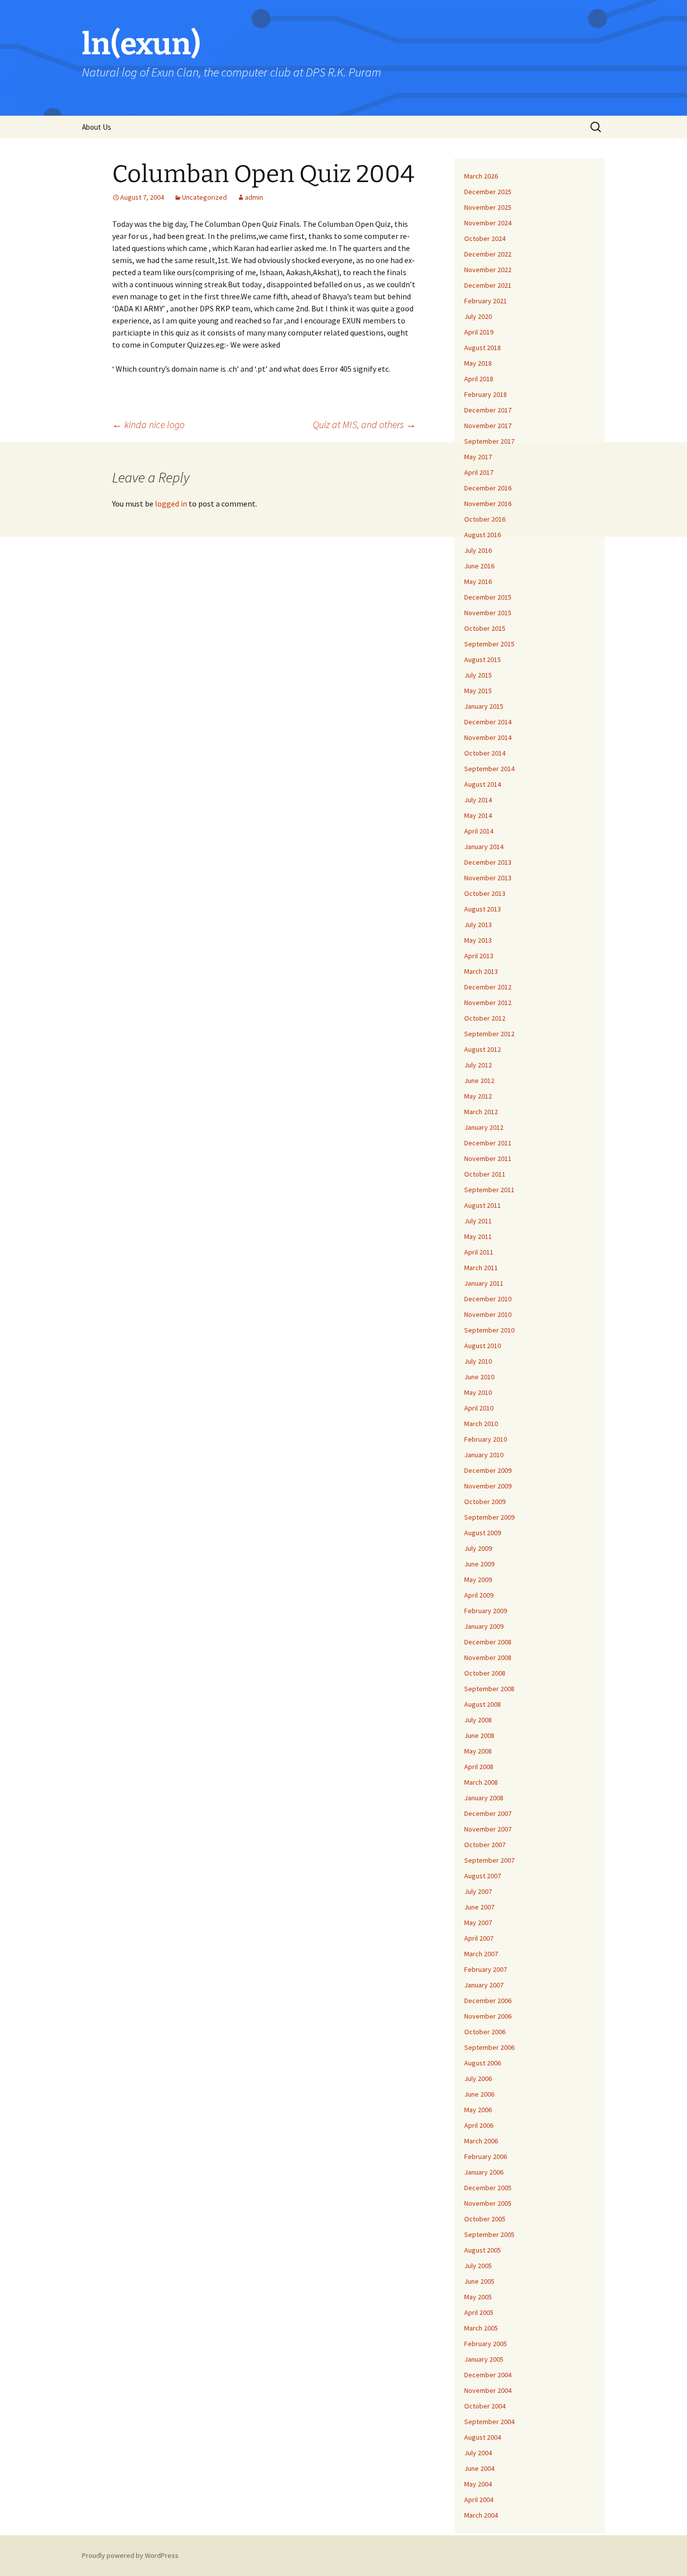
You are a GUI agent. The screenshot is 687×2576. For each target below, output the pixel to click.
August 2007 (483, 1876)
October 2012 (485, 1018)
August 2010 (483, 1346)
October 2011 (485, 1174)
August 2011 (483, 1205)
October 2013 (485, 893)
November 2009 (488, 1486)
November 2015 (488, 613)
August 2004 (483, 2437)
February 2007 (486, 1969)
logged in (171, 504)
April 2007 (479, 1938)
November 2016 (488, 504)
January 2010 (484, 1455)
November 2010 (488, 1314)
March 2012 (481, 1112)
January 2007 (484, 1985)
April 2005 (479, 2312)
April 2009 (479, 1595)
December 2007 (488, 1813)
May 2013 (478, 940)
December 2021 (488, 285)
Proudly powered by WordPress (130, 2555)
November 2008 (488, 1657)
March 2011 (481, 1268)
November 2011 (488, 1158)
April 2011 (479, 1252)
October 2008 (485, 1673)
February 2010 (486, 1439)
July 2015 (478, 675)
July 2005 (478, 2266)
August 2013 (483, 909)
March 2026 (481, 176)
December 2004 (488, 2375)
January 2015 (484, 706)
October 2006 (485, 2032)
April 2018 (479, 379)
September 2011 (489, 1190)
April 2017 (479, 472)
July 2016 (478, 550)
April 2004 (479, 2500)
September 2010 (489, 1330)
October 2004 (485, 2406)
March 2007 (481, 1954)
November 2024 (488, 223)
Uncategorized (204, 197)
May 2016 (478, 581)
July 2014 (478, 800)
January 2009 (484, 1626)
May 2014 (478, 815)
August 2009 (483, 1533)
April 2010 (479, 1408)
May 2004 (478, 2484)
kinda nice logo (148, 424)
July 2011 (478, 1221)
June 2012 (479, 1081)
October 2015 (485, 628)
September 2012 (489, 1034)
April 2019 (479, 332)
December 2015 (488, 597)
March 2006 (481, 2141)
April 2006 (479, 2125)
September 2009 (489, 1517)
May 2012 (478, 1096)
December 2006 (488, 2001)
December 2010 (488, 1299)
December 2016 (488, 488)
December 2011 (488, 1143)
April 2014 (479, 831)
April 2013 (479, 956)
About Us (97, 127)
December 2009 (488, 1470)
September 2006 (489, 2047)
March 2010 (481, 1424)
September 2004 (489, 2422)
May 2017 (478, 457)
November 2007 (488, 1829)
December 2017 (488, 410)
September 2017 (489, 441)
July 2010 (478, 1361)
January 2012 (484, 1127)
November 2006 (488, 2016)
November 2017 (488, 426)
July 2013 (478, 925)
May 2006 (478, 2110)
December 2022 (488, 254)
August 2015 (483, 659)
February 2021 (486, 301)
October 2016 (485, 519)
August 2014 (483, 784)
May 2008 (478, 1751)
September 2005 (489, 2234)
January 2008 (484, 1798)
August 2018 (483, 348)
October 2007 (485, 1845)
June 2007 (479, 1907)
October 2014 (485, 753)
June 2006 (479, 2094)
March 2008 (481, 1782)
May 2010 (478, 1392)
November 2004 (488, 2390)
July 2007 (478, 1891)
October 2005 (485, 2219)
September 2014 (489, 769)
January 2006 (484, 2172)
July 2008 (478, 1720)
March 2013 (481, 971)
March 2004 (481, 2515)
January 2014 (484, 847)
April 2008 (479, 1767)
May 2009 (478, 1580)
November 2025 (488, 207)
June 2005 (479, 2281)
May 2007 (478, 1923)
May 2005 (478, 2297)
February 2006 (486, 2156)
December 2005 (488, 2188)
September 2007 (489, 1860)
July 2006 (478, 2079)
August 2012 (483, 1049)
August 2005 (483, 2250)
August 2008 (483, 1704)
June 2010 (479, 1377)
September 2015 (489, 644)
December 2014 (488, 722)
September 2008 (489, 1689)
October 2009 (485, 1502)
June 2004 (479, 2468)
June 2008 (479, 1735)
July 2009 (478, 1548)
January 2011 (484, 1283)
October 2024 (485, 238)
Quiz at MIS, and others (364, 424)
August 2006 (483, 2063)
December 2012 (488, 987)
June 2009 (479, 1564)
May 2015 (478, 691)
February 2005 (486, 2344)
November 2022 (488, 270)
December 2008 (488, 1642)
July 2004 (478, 2453)
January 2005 (484, 2359)
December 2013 (488, 862)
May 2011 (478, 1236)
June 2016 (479, 566)
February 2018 (486, 394)
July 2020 (478, 316)
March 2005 (481, 2328)
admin (254, 197)
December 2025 (488, 192)
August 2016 (483, 535)
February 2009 (486, 1611)
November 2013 (488, 878)
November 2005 (488, 2203)
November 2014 (488, 737)
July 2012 (478, 1065)
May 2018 (478, 363)
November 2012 (488, 1003)
